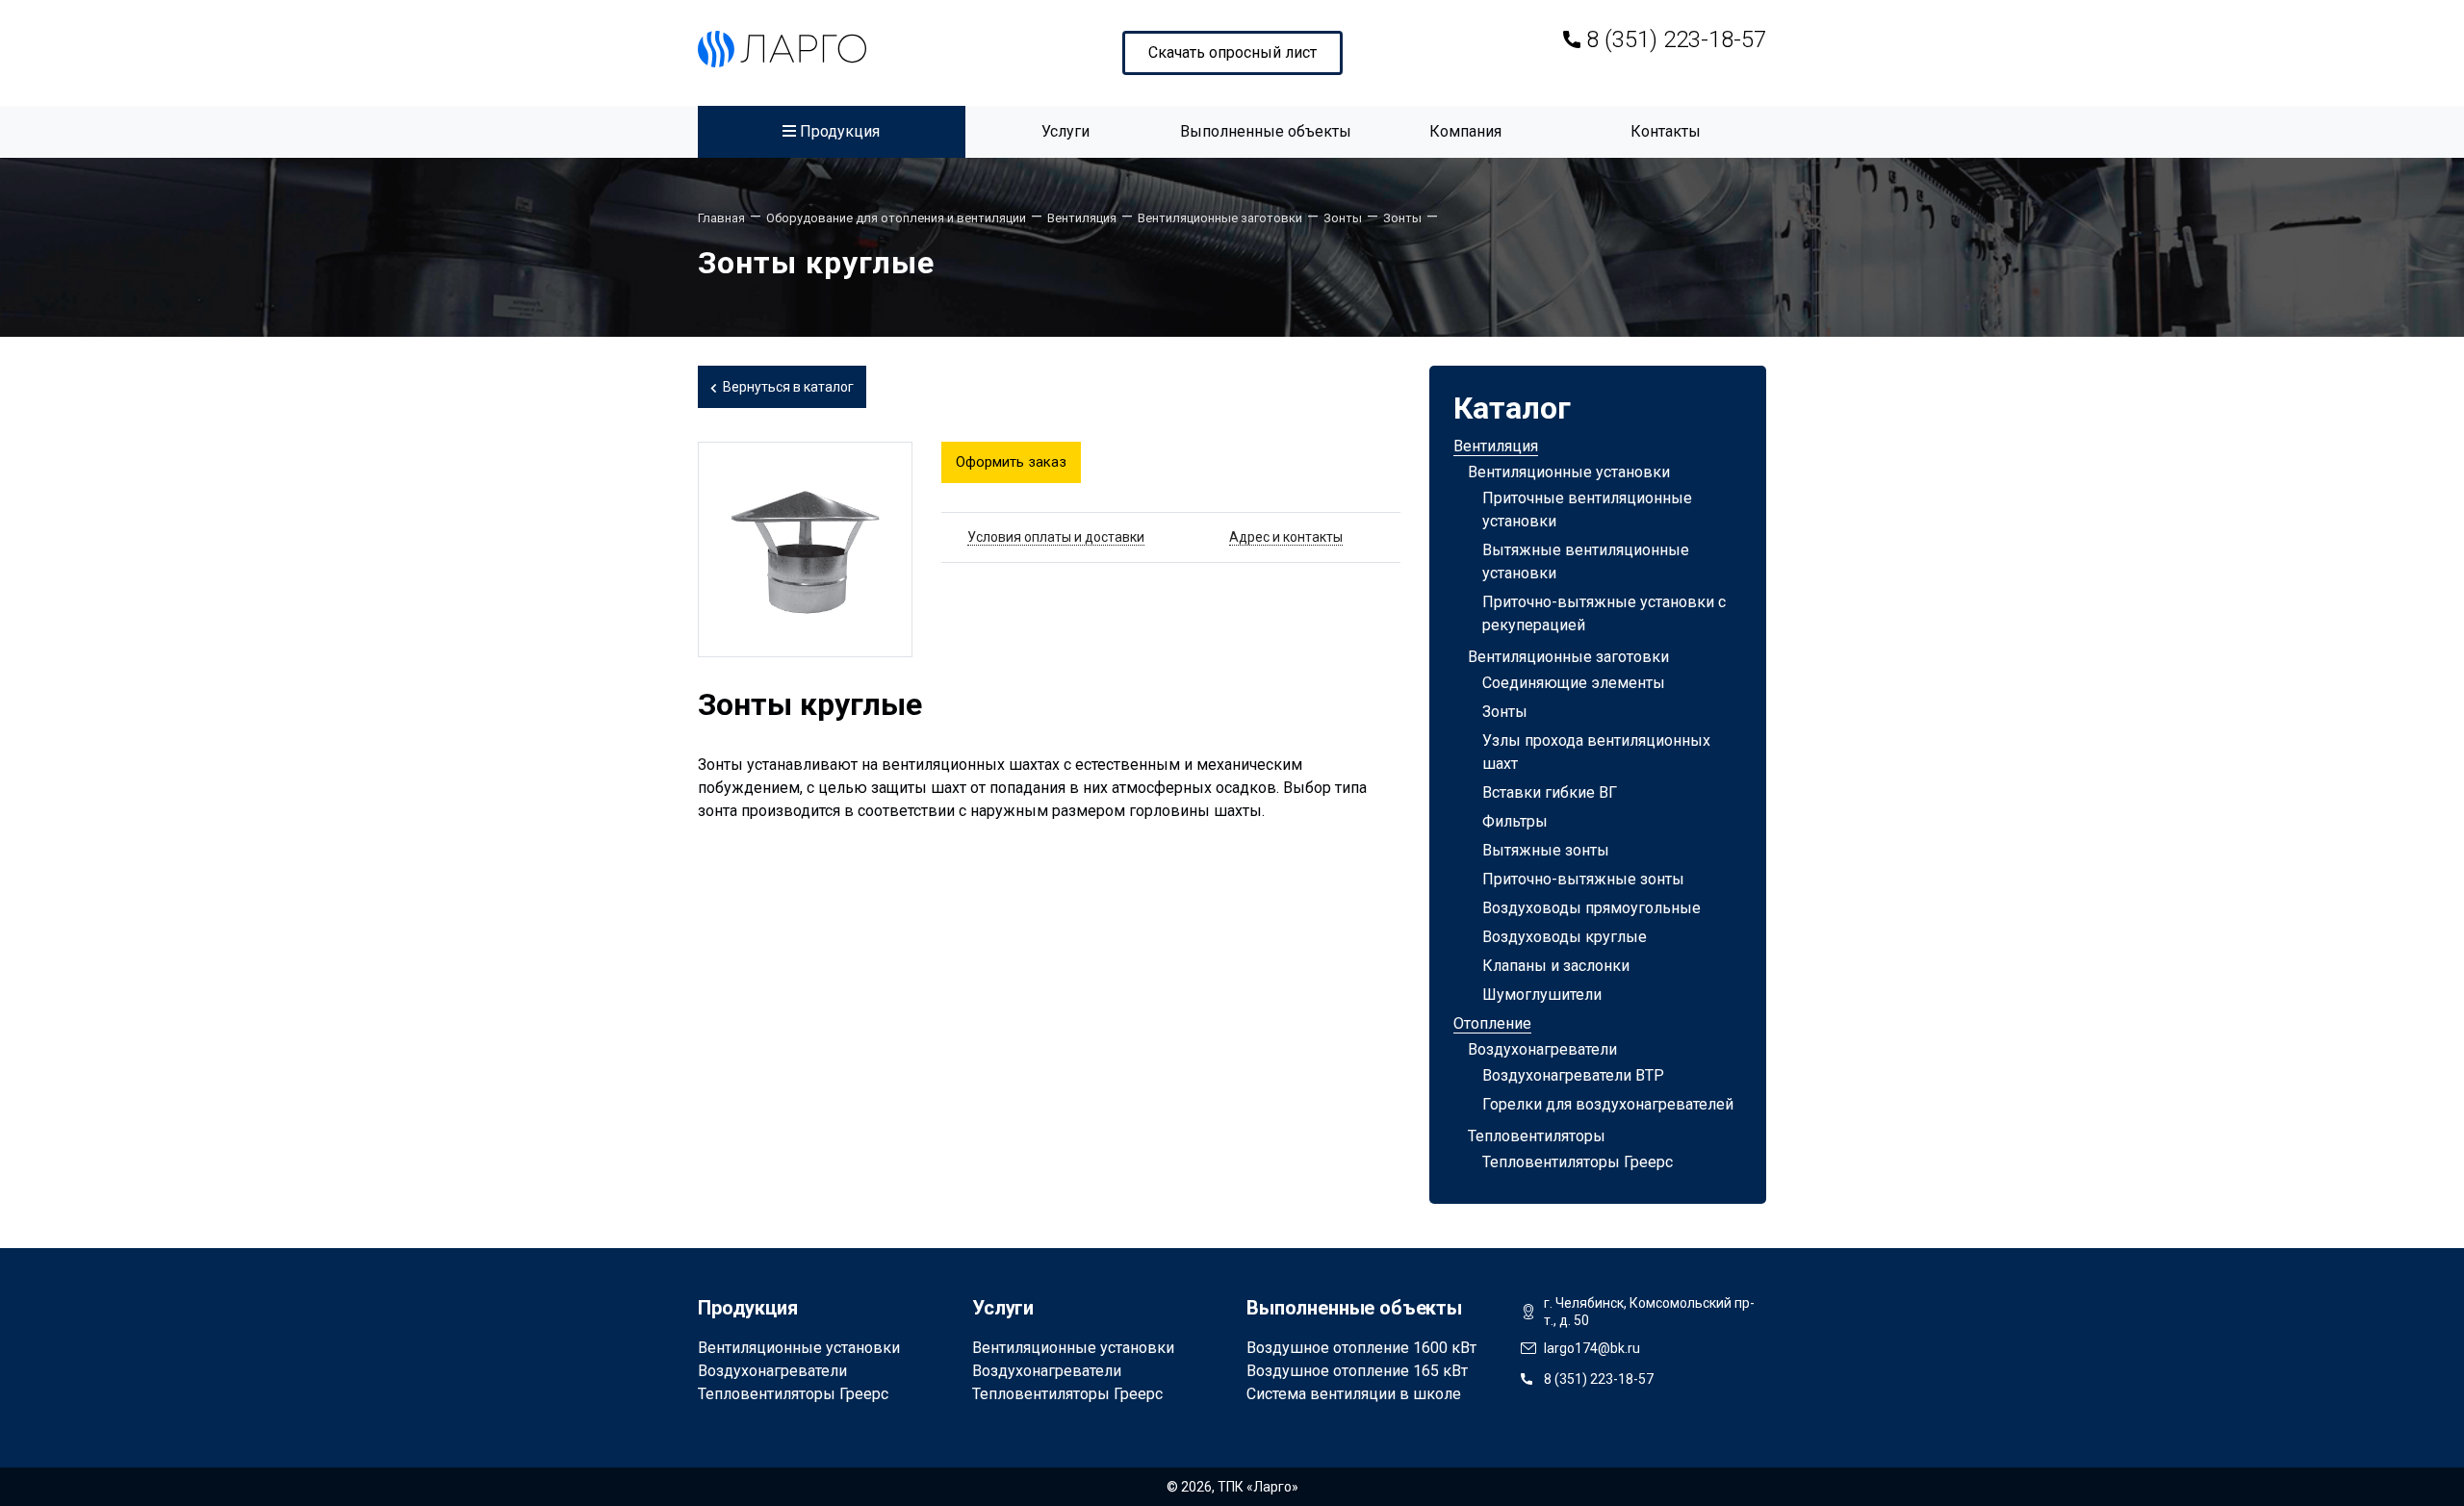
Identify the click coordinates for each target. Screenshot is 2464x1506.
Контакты (1666, 131)
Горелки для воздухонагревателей (1608, 1104)
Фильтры (1515, 821)
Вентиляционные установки (1569, 472)
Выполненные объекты (1266, 131)
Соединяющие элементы (1574, 683)
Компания (1465, 131)
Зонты (1505, 712)
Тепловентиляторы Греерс (1578, 1162)
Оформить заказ (1011, 462)
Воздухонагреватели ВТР (1573, 1075)
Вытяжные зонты (1546, 850)
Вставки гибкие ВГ (1550, 792)
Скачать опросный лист (1232, 52)
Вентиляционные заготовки (1568, 657)
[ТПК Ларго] (782, 49)
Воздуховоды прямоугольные (1591, 908)
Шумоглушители (1542, 995)
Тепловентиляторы (1537, 1136)
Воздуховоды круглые (1565, 937)
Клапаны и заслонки (1556, 966)
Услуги (1065, 131)
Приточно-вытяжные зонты (1583, 879)
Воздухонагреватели (1542, 1049)
